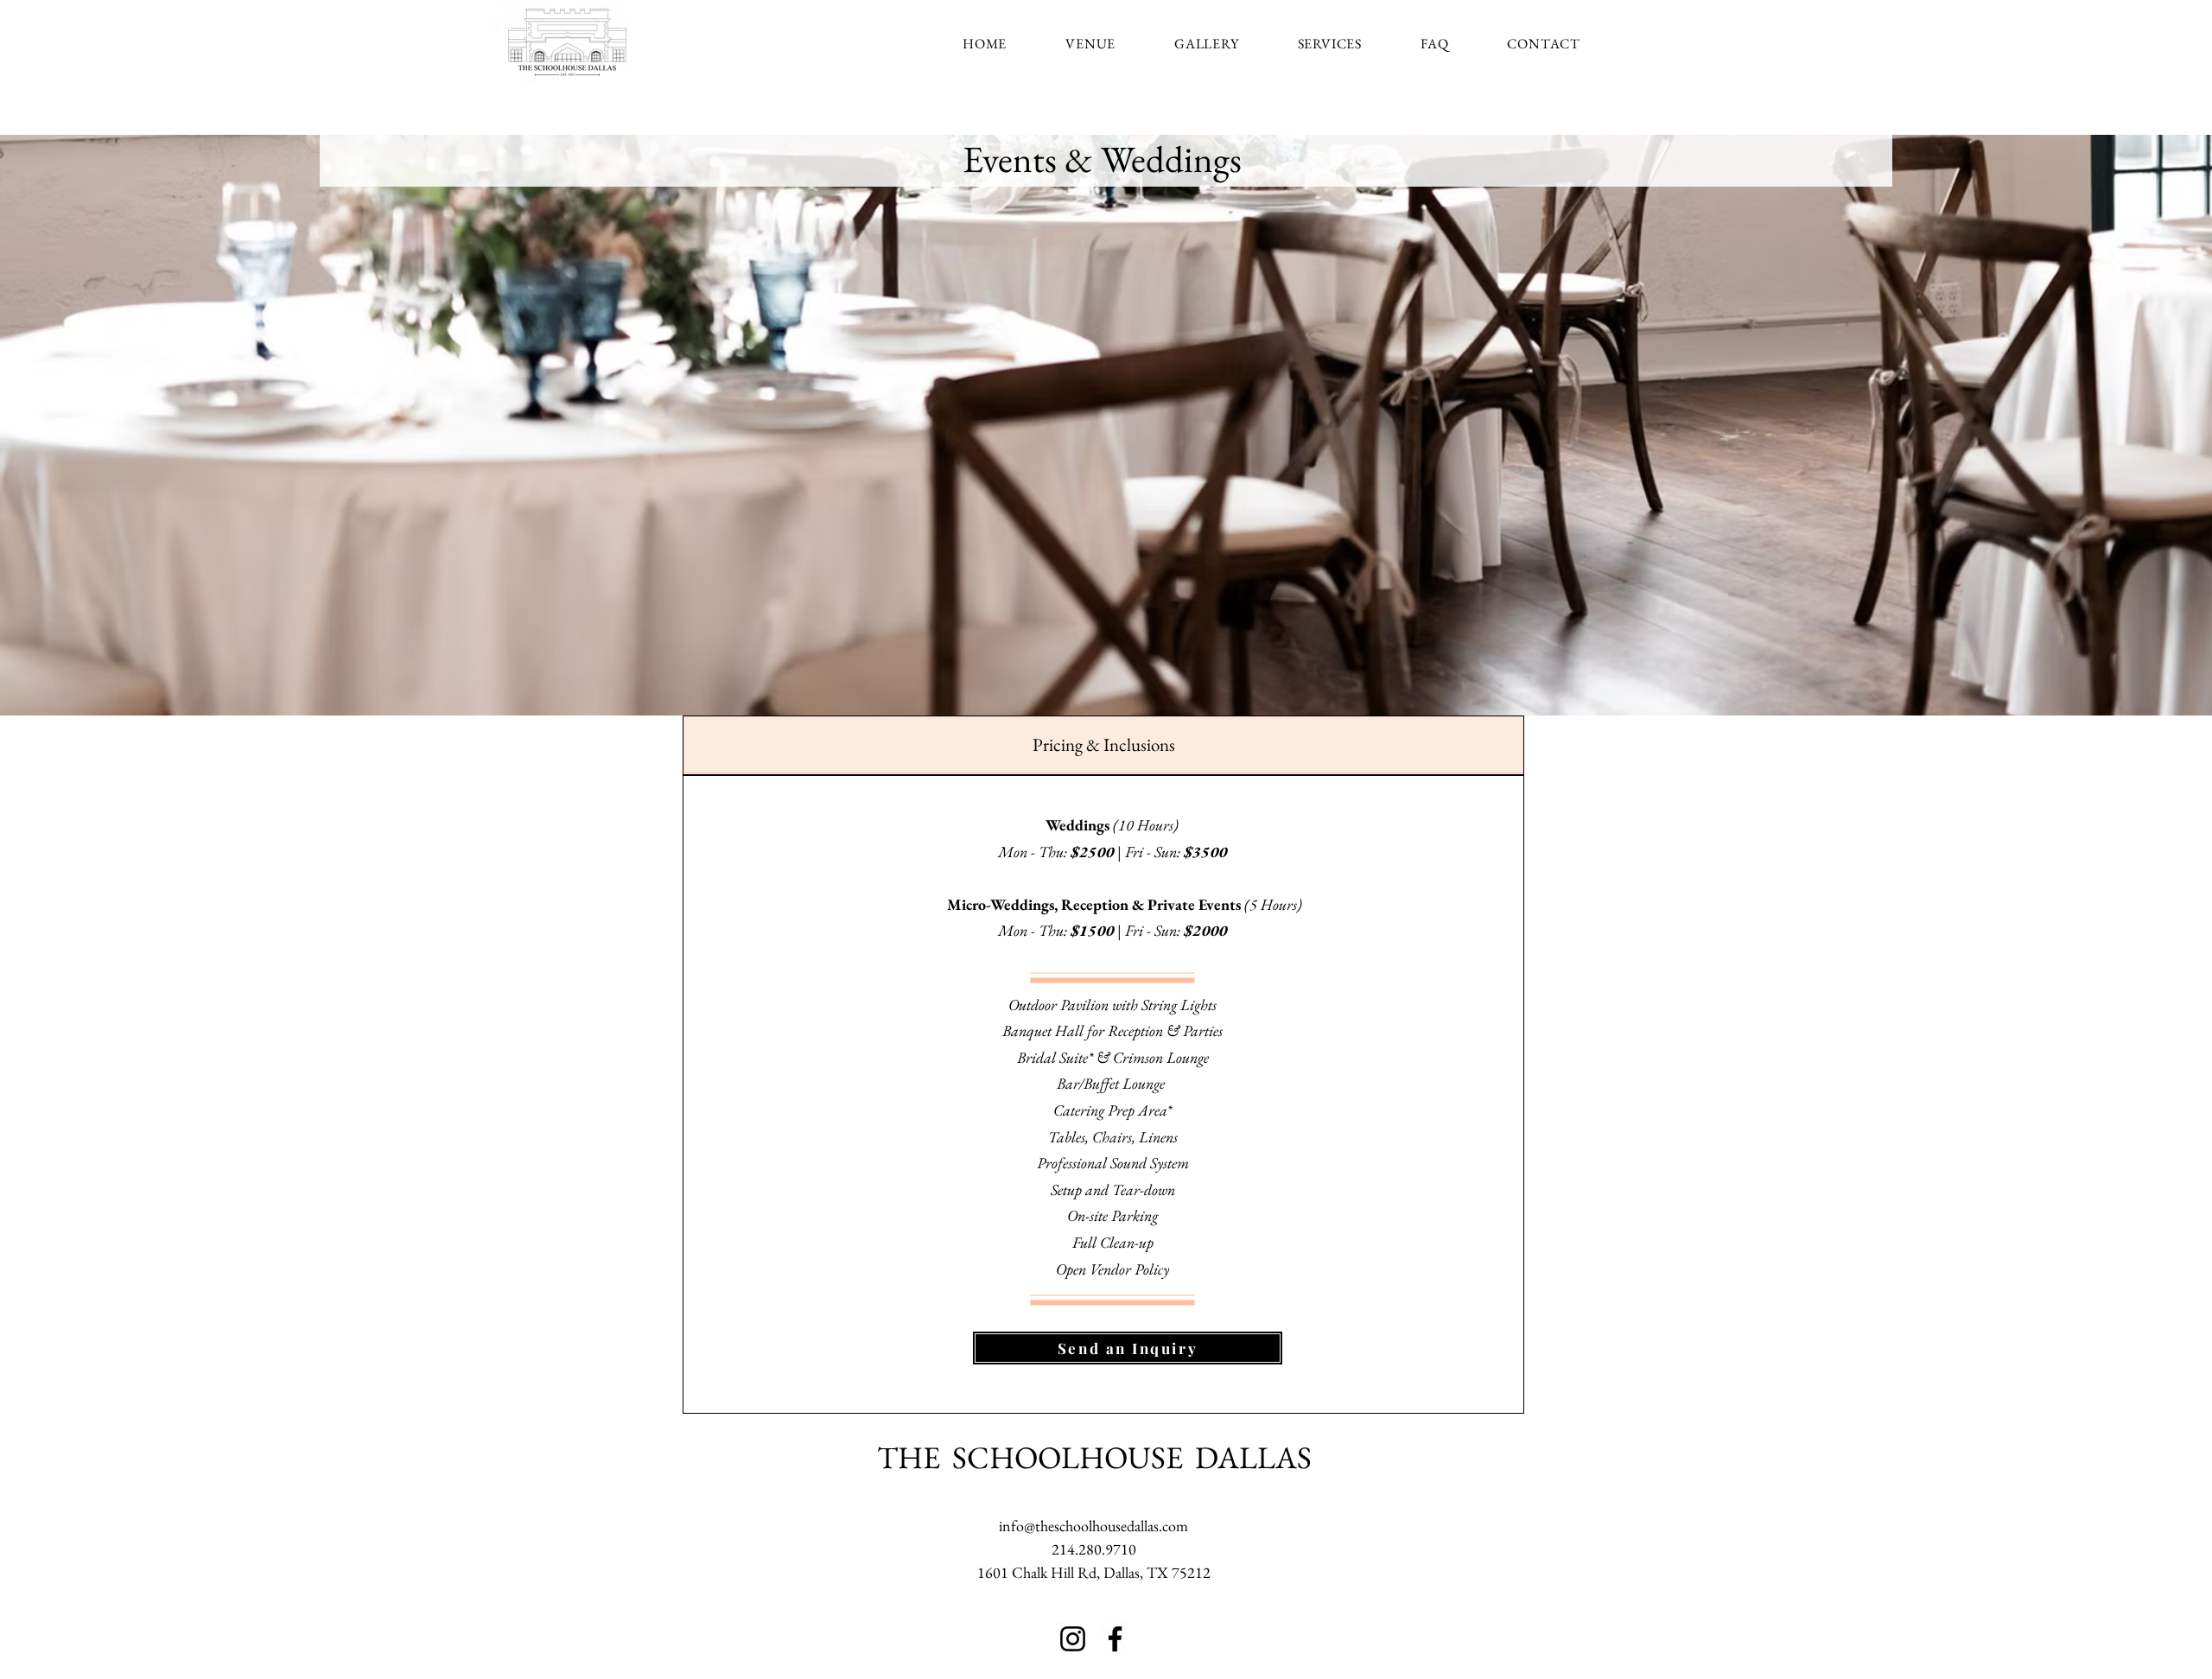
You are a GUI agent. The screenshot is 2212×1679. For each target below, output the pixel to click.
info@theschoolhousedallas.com (1093, 1526)
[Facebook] (1115, 1639)
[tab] (1103, 745)
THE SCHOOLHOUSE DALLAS (1094, 1457)
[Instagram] (1073, 1639)
